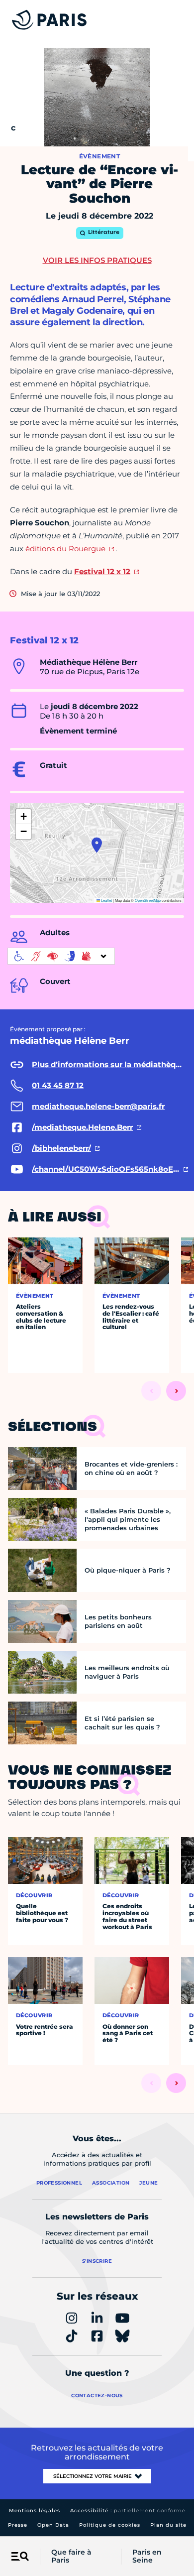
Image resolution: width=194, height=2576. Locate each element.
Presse (18, 2525)
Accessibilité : (128, 2511)
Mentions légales (35, 2511)
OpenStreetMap (148, 900)
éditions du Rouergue (65, 549)
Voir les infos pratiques (97, 260)
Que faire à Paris (71, 2557)
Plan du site (168, 2525)
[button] (97, 845)
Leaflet (106, 900)
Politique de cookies (110, 2525)
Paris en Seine (147, 2557)
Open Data (53, 2525)
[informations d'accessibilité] (61, 956)
